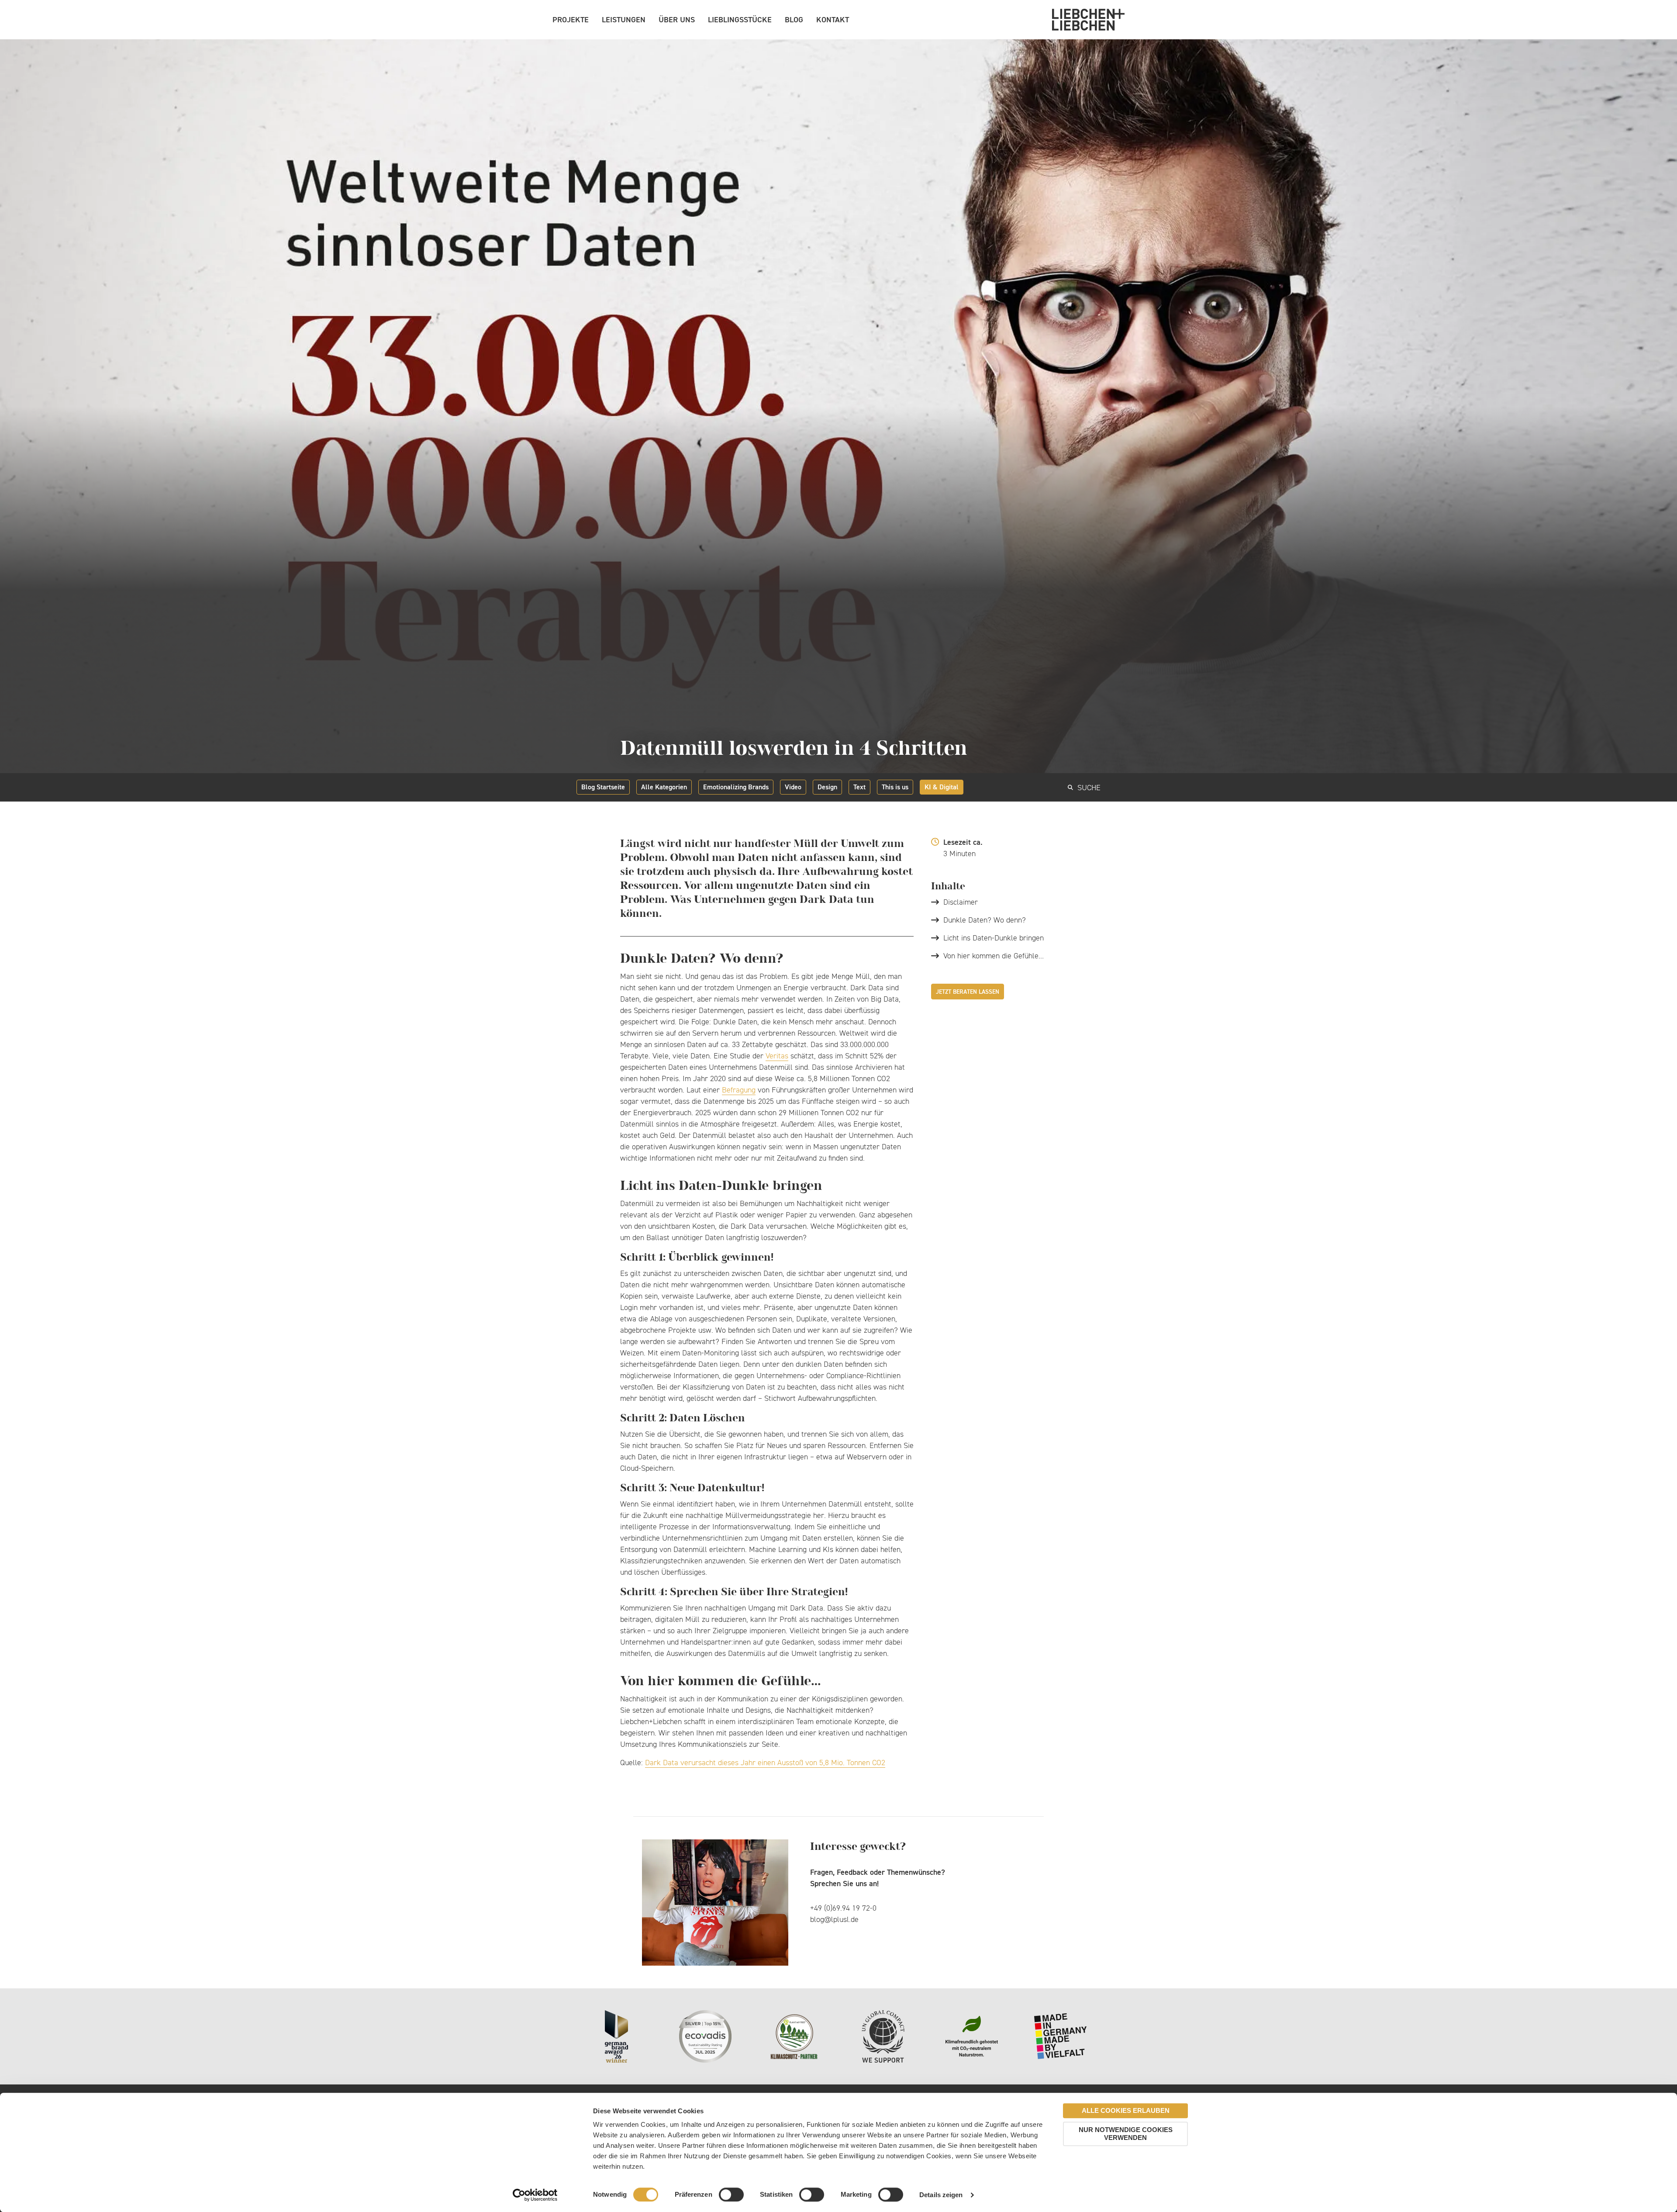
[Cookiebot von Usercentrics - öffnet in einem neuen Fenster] (535, 2195)
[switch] (731, 2195)
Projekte (571, 19)
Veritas (777, 1056)
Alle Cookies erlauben (1126, 2110)
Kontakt (833, 19)
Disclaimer (961, 902)
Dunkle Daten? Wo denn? (985, 920)
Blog (794, 19)
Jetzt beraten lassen (968, 992)
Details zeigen (941, 2195)
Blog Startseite (603, 787)
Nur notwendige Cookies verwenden (1126, 2134)
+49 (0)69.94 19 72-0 (843, 1908)
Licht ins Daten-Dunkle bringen (994, 938)
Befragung (739, 1090)
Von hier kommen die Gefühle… (994, 956)
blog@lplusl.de (834, 1919)
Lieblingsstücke (740, 19)
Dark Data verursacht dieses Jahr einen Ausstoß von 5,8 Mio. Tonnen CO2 (765, 1763)
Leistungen (624, 19)
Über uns (677, 19)
